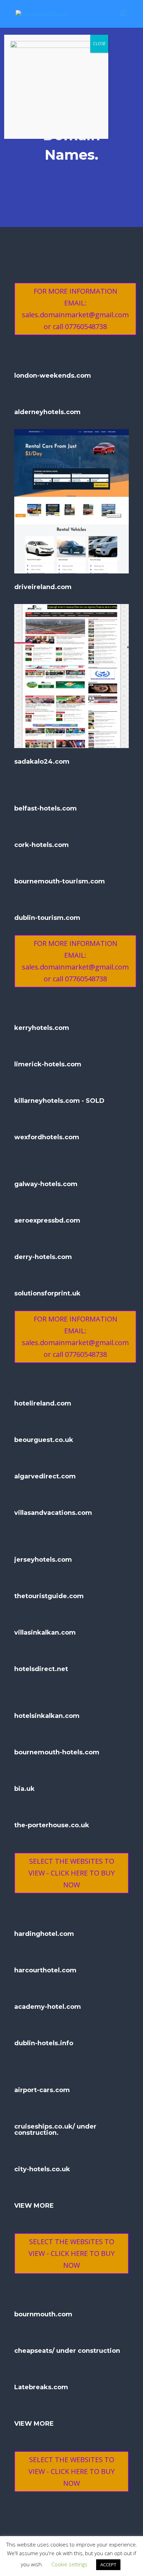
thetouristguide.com (49, 1596)
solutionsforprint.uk (47, 1293)
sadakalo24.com (42, 762)
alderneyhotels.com (47, 412)
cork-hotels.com (41, 845)
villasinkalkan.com (45, 1633)
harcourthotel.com (45, 1970)
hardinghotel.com (44, 1934)
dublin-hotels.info (44, 2043)
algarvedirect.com (45, 1476)
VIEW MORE (34, 2206)
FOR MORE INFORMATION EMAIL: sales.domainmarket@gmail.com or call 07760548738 (75, 309)
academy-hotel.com (48, 2007)
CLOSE (99, 44)
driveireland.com (43, 587)
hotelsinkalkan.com (47, 1716)
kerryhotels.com (42, 1028)
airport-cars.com (42, 2090)
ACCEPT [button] (108, 2565)
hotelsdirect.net (41, 1669)
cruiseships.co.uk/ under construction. (55, 2130)
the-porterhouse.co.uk (52, 1825)
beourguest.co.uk (44, 1440)
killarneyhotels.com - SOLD (59, 1101)
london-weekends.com (53, 376)
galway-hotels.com (46, 1184)
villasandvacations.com (53, 1513)
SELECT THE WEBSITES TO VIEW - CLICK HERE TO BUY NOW (71, 1873)
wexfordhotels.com (47, 1137)
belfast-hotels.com (45, 808)
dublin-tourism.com (47, 918)
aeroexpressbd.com (47, 1220)
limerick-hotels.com (48, 1064)
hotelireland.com (43, 1403)
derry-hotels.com (43, 1257)
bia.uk (24, 1789)
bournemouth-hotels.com (57, 1752)
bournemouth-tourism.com (60, 881)
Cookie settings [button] (69, 2564)
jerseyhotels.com (43, 1560)
